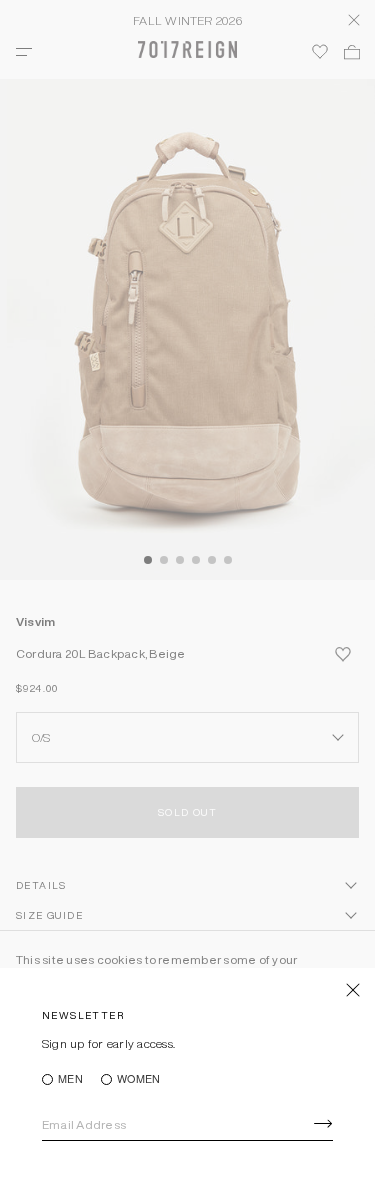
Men (70, 1079)
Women (138, 1079)
